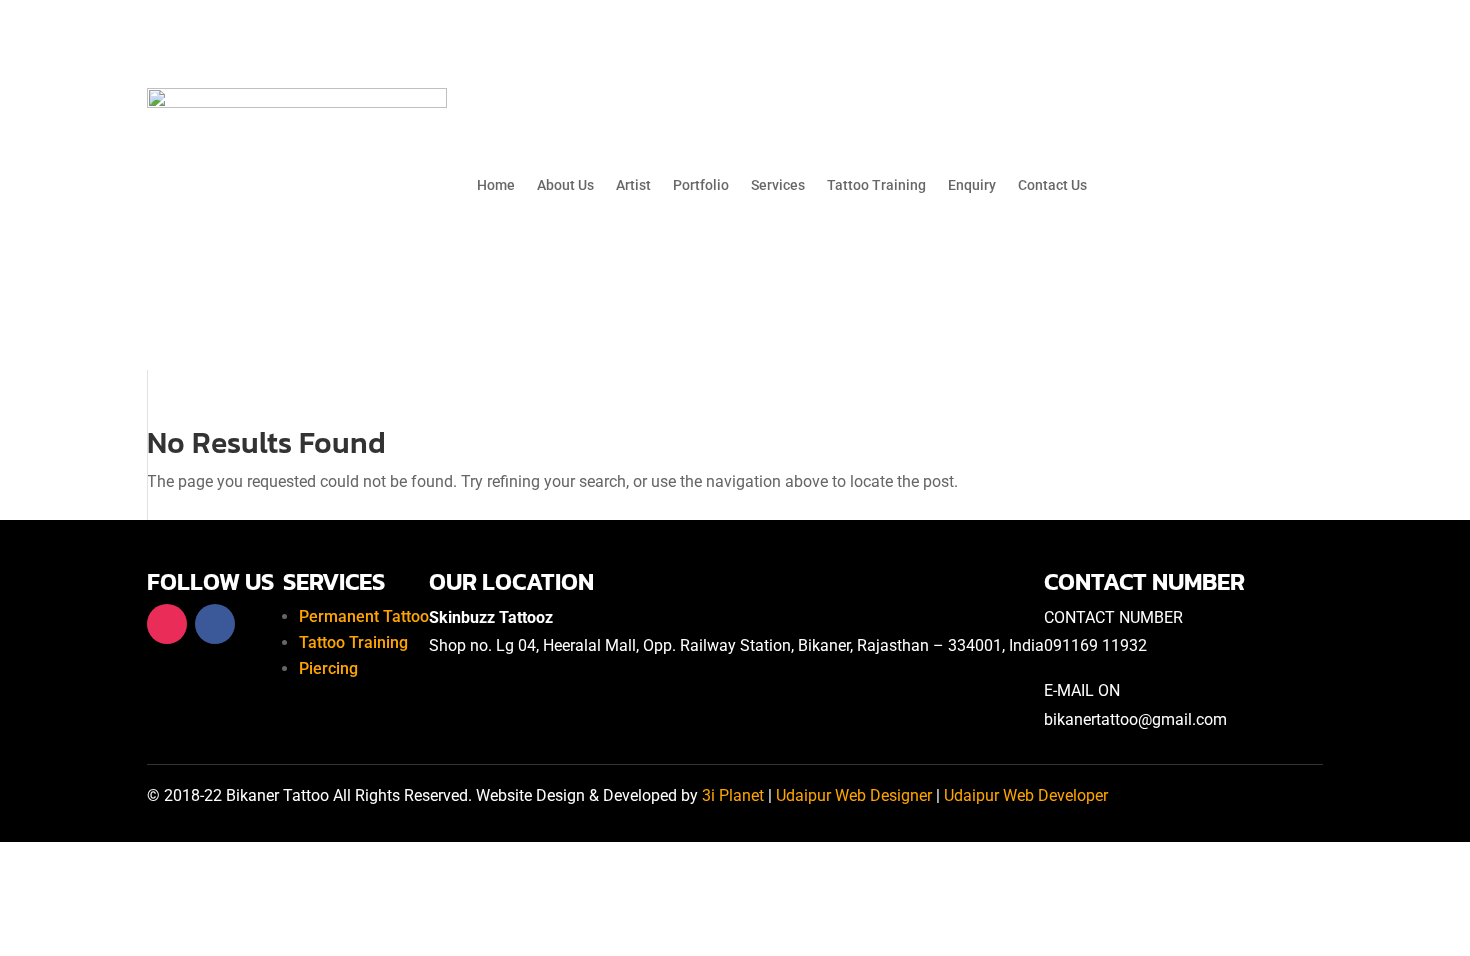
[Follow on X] (263, 624)
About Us (565, 185)
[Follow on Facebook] (215, 624)
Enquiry (972, 185)
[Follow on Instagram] (167, 624)
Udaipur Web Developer (1026, 795)
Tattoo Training (876, 185)
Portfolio (701, 185)
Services (778, 185)
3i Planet (733, 795)
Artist (633, 185)
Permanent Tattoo (364, 616)
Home (496, 185)
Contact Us (1052, 185)
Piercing (328, 668)
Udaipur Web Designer (854, 795)
